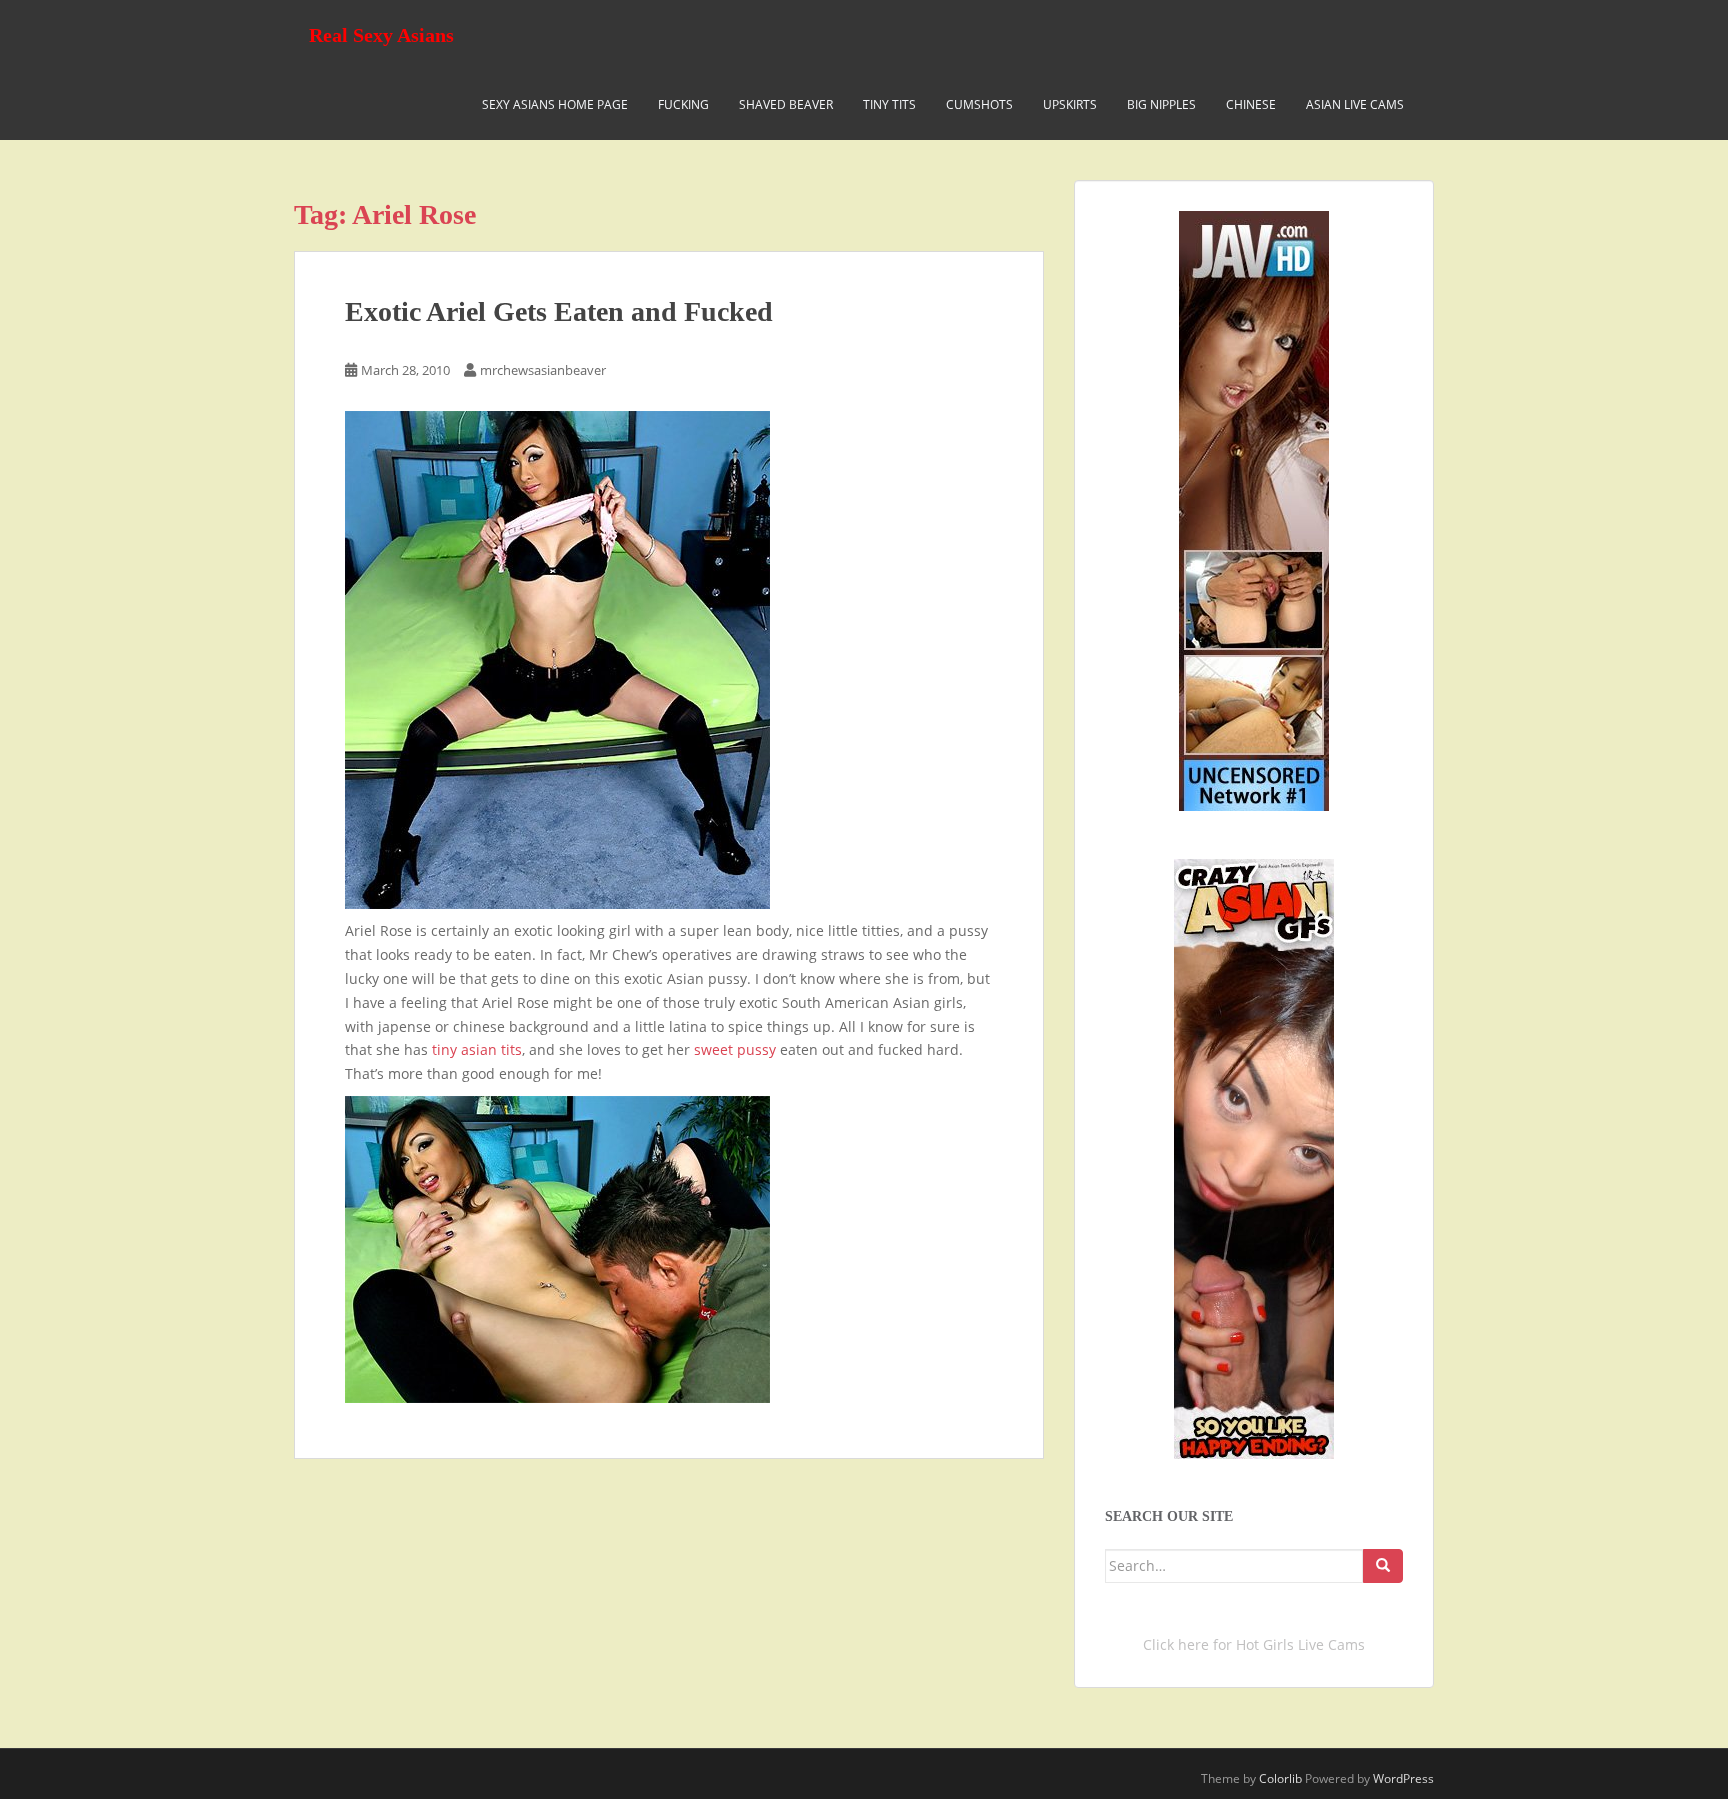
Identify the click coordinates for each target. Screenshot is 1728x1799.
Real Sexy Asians (381, 35)
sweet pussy (737, 1049)
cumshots (979, 104)
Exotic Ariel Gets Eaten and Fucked (559, 311)
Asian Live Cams (1355, 104)
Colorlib (1280, 1778)
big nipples (1161, 104)
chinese (1251, 104)
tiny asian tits (475, 1049)
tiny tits (889, 104)
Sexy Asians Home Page (555, 104)
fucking (683, 104)
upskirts (1070, 104)
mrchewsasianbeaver (543, 370)
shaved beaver (786, 104)
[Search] (1383, 1566)
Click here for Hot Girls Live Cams (1254, 1644)
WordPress (1403, 1778)
